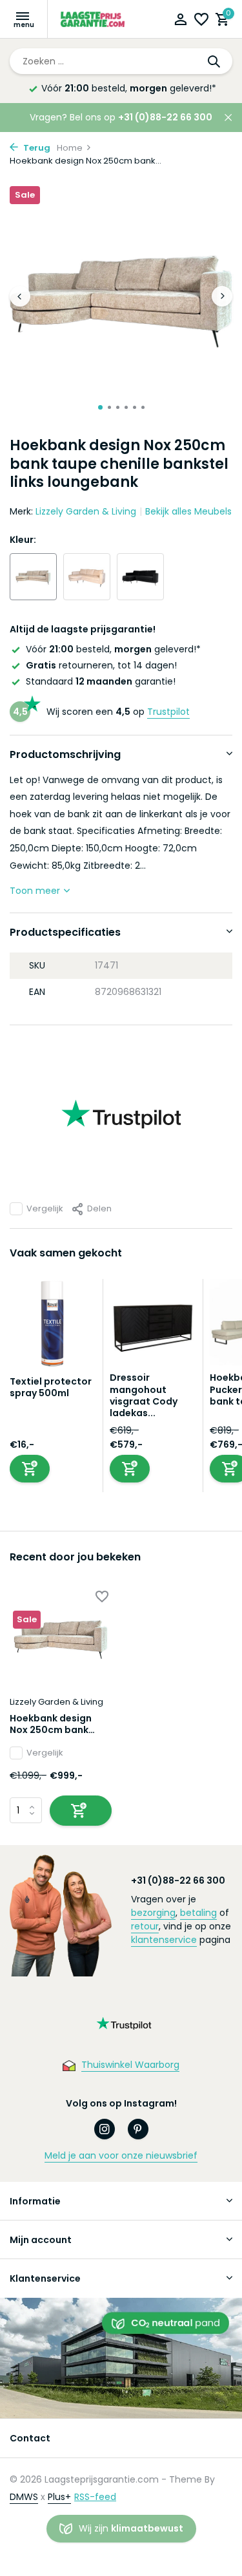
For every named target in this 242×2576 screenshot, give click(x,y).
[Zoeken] (215, 61)
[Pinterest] (138, 2129)
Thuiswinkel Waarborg (130, 2065)
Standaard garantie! (101, 681)
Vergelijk (45, 1208)
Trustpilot (168, 712)
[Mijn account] (180, 21)
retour (145, 1926)
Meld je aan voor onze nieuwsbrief (121, 2155)
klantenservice (164, 1940)
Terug (36, 148)
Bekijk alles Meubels (188, 511)
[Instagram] (105, 2129)
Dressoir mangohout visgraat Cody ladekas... (144, 1395)
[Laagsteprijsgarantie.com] (94, 19)
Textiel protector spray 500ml (51, 1387)
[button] (100, 407)
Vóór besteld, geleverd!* (129, 88)
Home (70, 148)
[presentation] (20, 296)
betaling (198, 1913)
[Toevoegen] (30, 1469)
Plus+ (59, 2497)
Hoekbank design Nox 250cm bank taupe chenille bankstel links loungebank (51, 1724)
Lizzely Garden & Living (86, 511)
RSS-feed (95, 2497)
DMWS (24, 2497)
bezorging (153, 1913)
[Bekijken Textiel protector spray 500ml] (53, 1327)
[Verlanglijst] (201, 21)
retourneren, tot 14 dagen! (101, 665)
